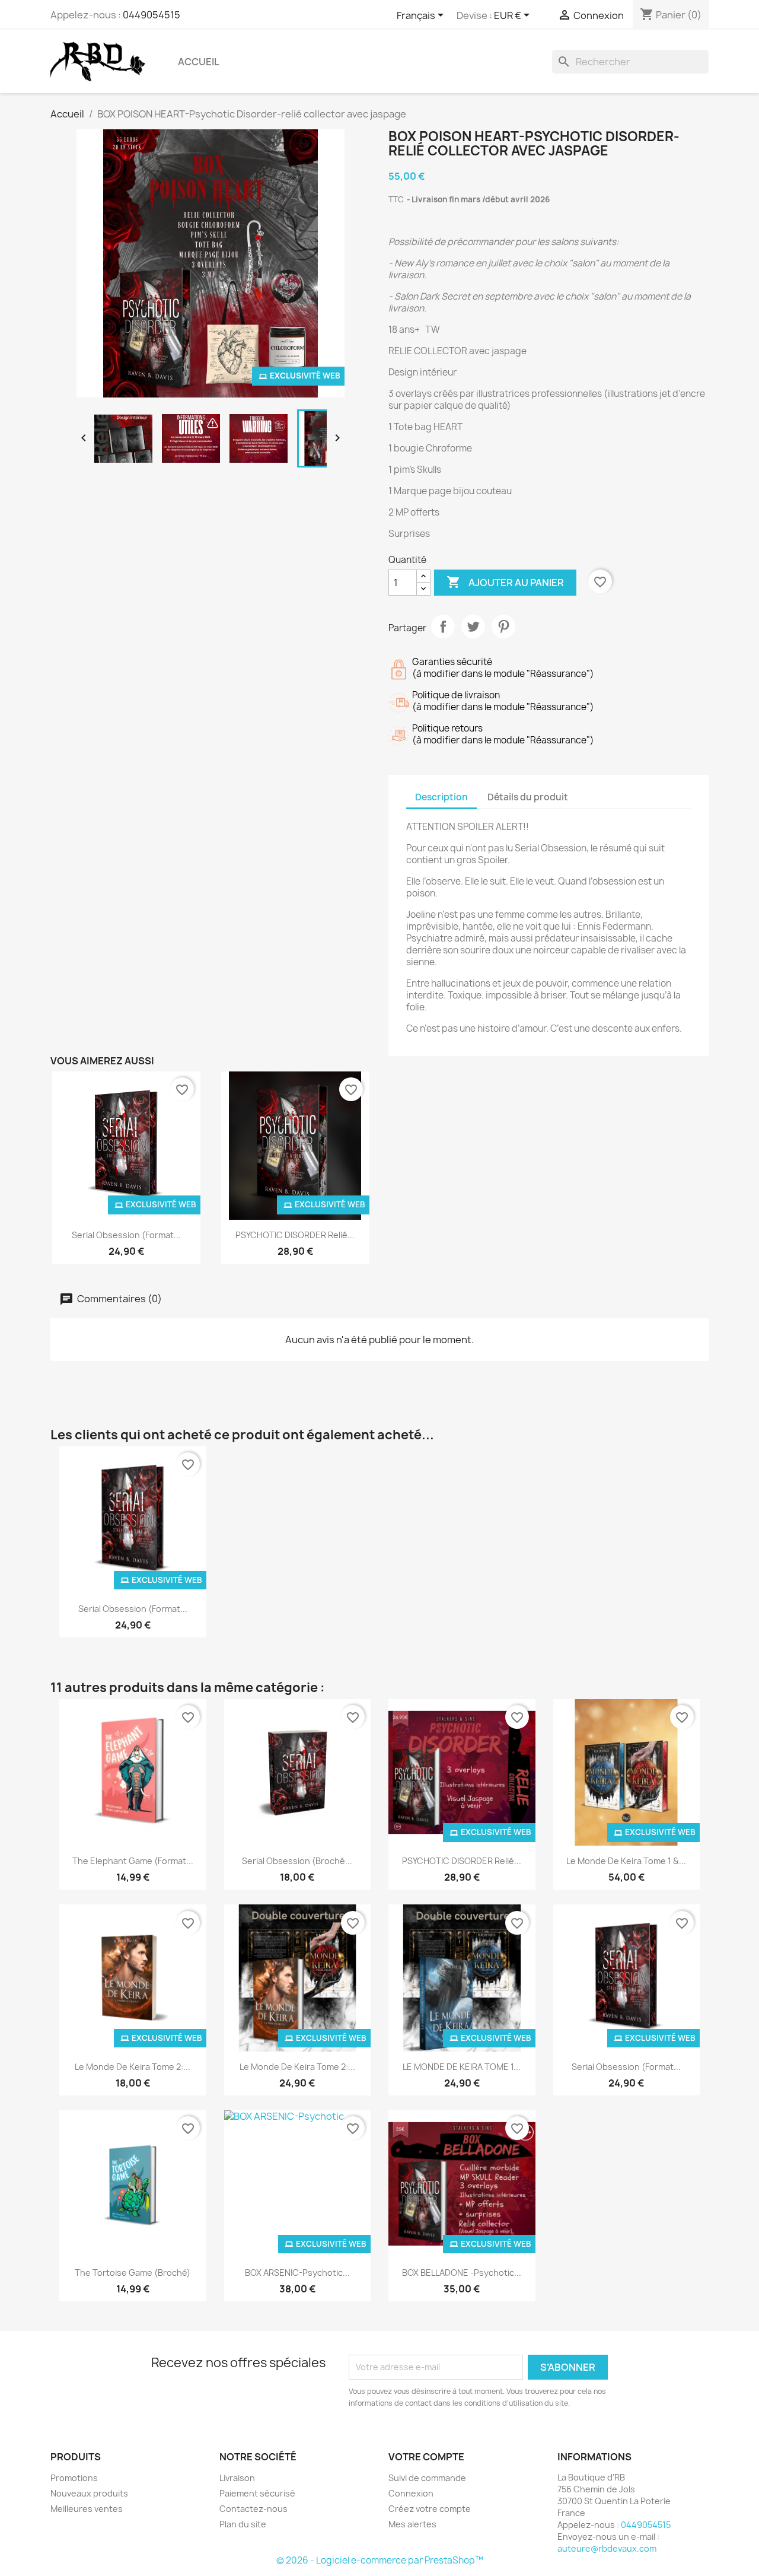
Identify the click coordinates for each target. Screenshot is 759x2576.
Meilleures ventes (87, 2509)
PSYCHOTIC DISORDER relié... (295, 1235)
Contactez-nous (253, 2509)
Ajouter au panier (505, 582)
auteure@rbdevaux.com (607, 2548)
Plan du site (243, 2524)
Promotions (74, 2478)
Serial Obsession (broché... (297, 1861)
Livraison (237, 2478)
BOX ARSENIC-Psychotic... (297, 2273)
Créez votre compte (430, 2509)
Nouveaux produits (89, 2493)
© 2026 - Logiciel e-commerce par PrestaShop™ (380, 2560)
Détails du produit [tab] (528, 797)
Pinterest (503, 626)
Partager (443, 626)
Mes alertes (412, 2524)
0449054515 (152, 15)
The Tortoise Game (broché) (133, 2273)
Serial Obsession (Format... (126, 1235)
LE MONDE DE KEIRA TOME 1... (462, 2067)
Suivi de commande (427, 2478)
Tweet (473, 626)
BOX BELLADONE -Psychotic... (462, 2273)
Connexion (411, 2493)
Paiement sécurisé (257, 2493)
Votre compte (426, 2457)
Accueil (199, 62)
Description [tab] (441, 797)
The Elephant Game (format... (133, 1861)
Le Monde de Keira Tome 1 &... (626, 1861)
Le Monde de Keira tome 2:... (133, 2067)
